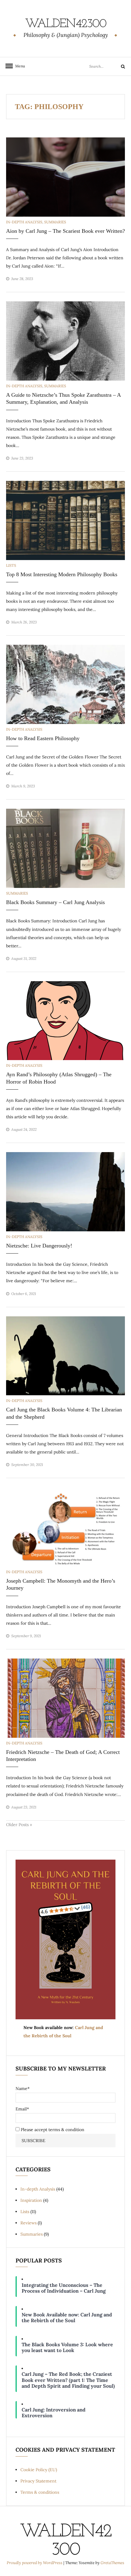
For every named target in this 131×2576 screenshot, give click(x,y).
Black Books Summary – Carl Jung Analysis (55, 902)
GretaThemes (112, 2563)
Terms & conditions (40, 2492)
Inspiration (31, 2200)
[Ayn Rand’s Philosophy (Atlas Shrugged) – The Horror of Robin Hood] (65, 1020)
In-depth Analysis (24, 222)
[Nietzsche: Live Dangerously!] (65, 1191)
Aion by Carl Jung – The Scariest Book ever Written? (65, 231)
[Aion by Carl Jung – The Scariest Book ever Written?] (65, 176)
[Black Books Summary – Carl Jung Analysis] (65, 848)
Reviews (28, 2223)
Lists (11, 565)
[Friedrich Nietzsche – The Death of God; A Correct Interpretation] (65, 1698)
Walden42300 (66, 24)
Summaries (55, 222)
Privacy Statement (38, 2481)
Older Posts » (19, 1825)
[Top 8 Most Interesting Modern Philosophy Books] (65, 520)
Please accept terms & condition (52, 2130)
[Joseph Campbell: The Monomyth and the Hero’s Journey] (65, 1527)
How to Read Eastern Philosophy (43, 738)
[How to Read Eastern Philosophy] (65, 684)
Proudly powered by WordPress (35, 2563)
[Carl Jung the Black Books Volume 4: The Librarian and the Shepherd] (65, 1355)
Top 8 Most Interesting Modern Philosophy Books (62, 574)
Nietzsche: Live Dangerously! (39, 1246)
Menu (18, 66)
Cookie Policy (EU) (39, 2470)
